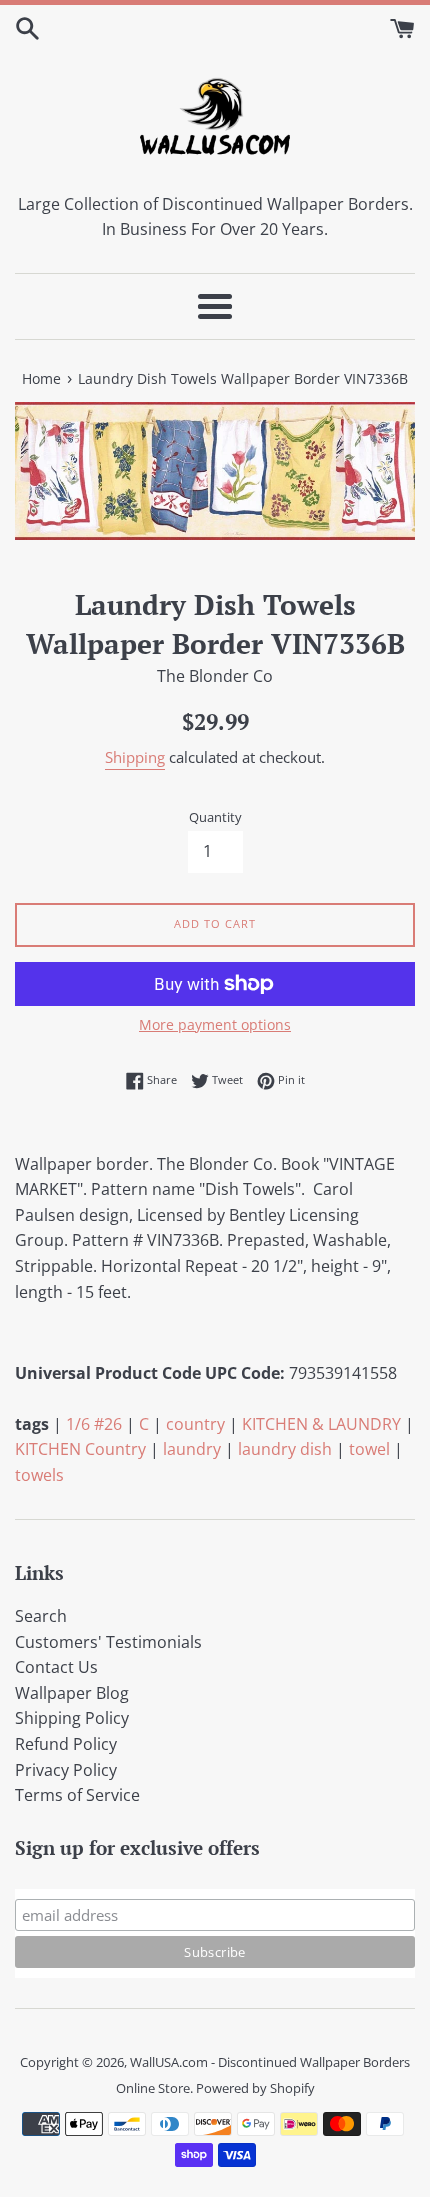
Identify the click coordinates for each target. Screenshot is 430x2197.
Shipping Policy (72, 1718)
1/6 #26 (94, 1424)
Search (41, 1616)
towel (369, 1449)
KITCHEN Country (80, 1449)
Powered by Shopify (255, 2088)
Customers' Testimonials (108, 1642)
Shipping (135, 757)
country (195, 1424)
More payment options (215, 1024)
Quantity (215, 817)
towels (39, 1475)
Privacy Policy (66, 1770)
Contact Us (56, 1667)
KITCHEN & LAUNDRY (321, 1424)
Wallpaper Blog (72, 1693)
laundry (192, 1449)
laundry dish (285, 1449)
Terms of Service (77, 1795)
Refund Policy (66, 1744)
